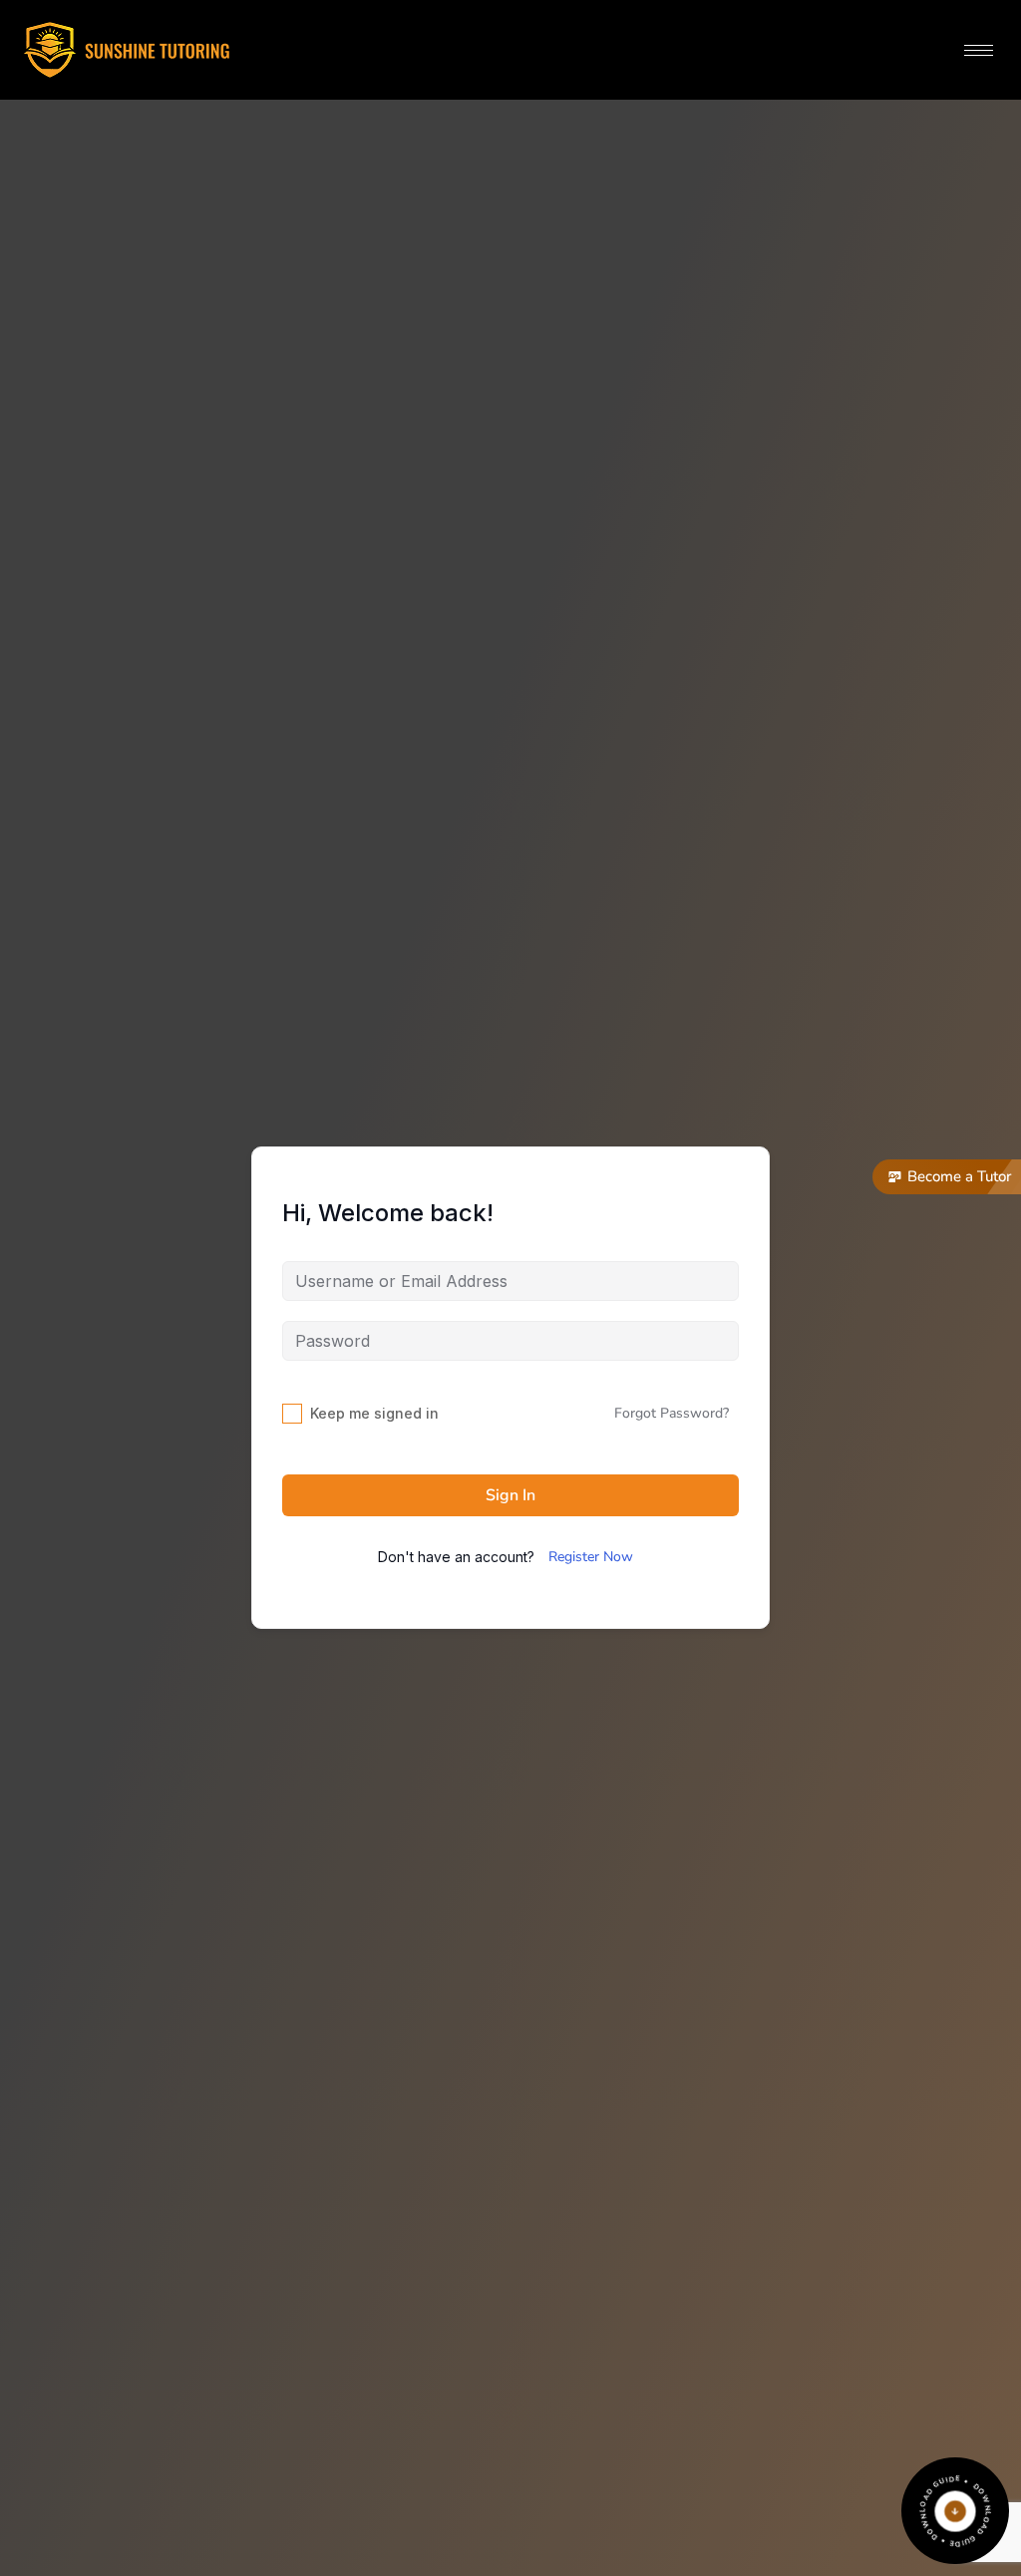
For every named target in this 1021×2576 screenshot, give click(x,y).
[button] (947, 1177)
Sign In (510, 1495)
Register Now (591, 1557)
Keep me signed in (374, 1413)
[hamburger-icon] (979, 50)
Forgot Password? (672, 1413)
